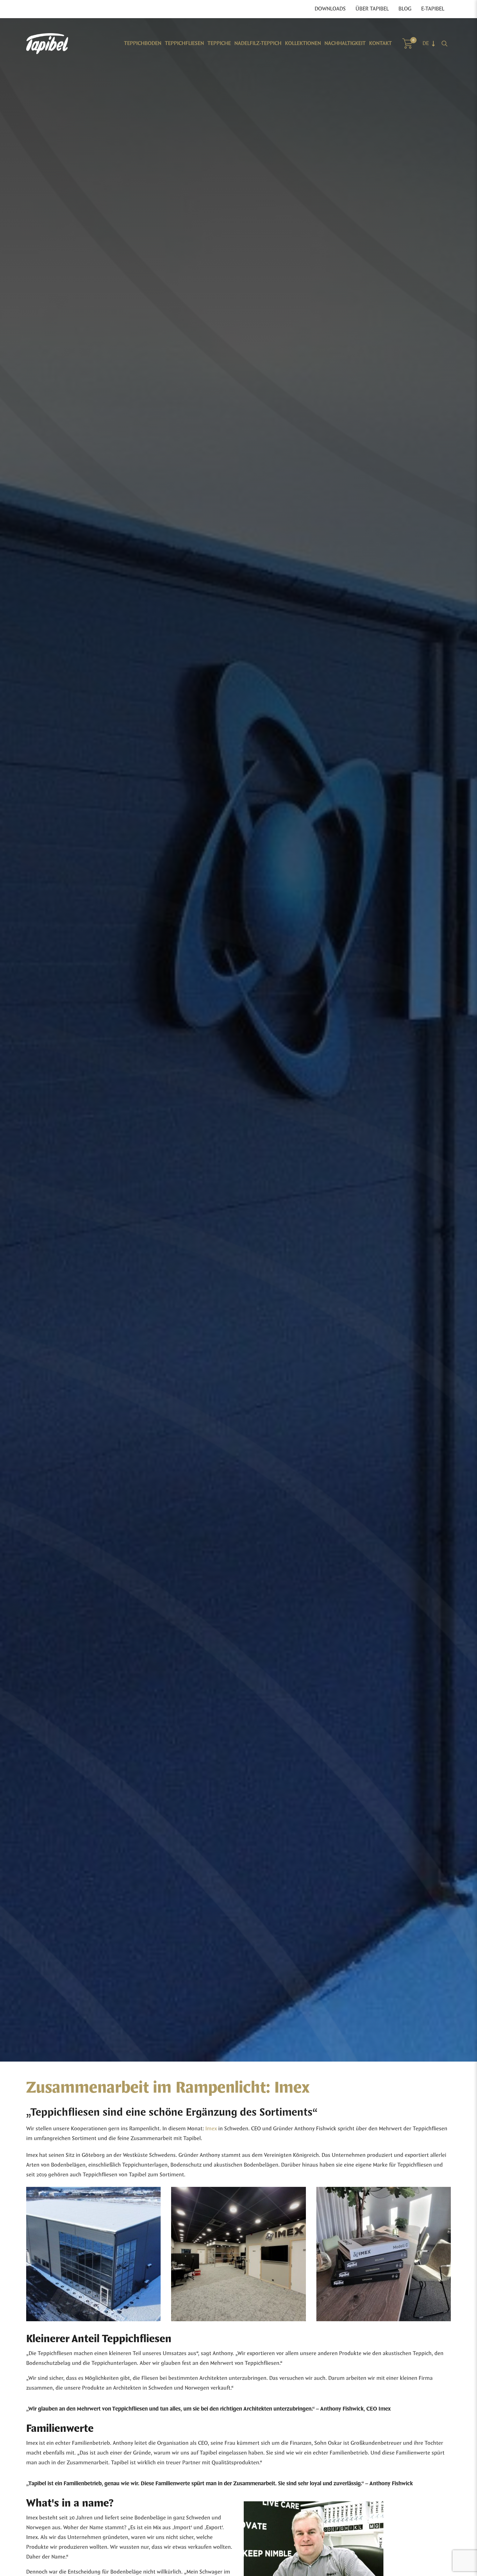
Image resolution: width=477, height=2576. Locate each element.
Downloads (330, 9)
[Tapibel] (47, 44)
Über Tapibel (372, 9)
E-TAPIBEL (433, 9)
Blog (405, 9)
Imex (211, 2129)
